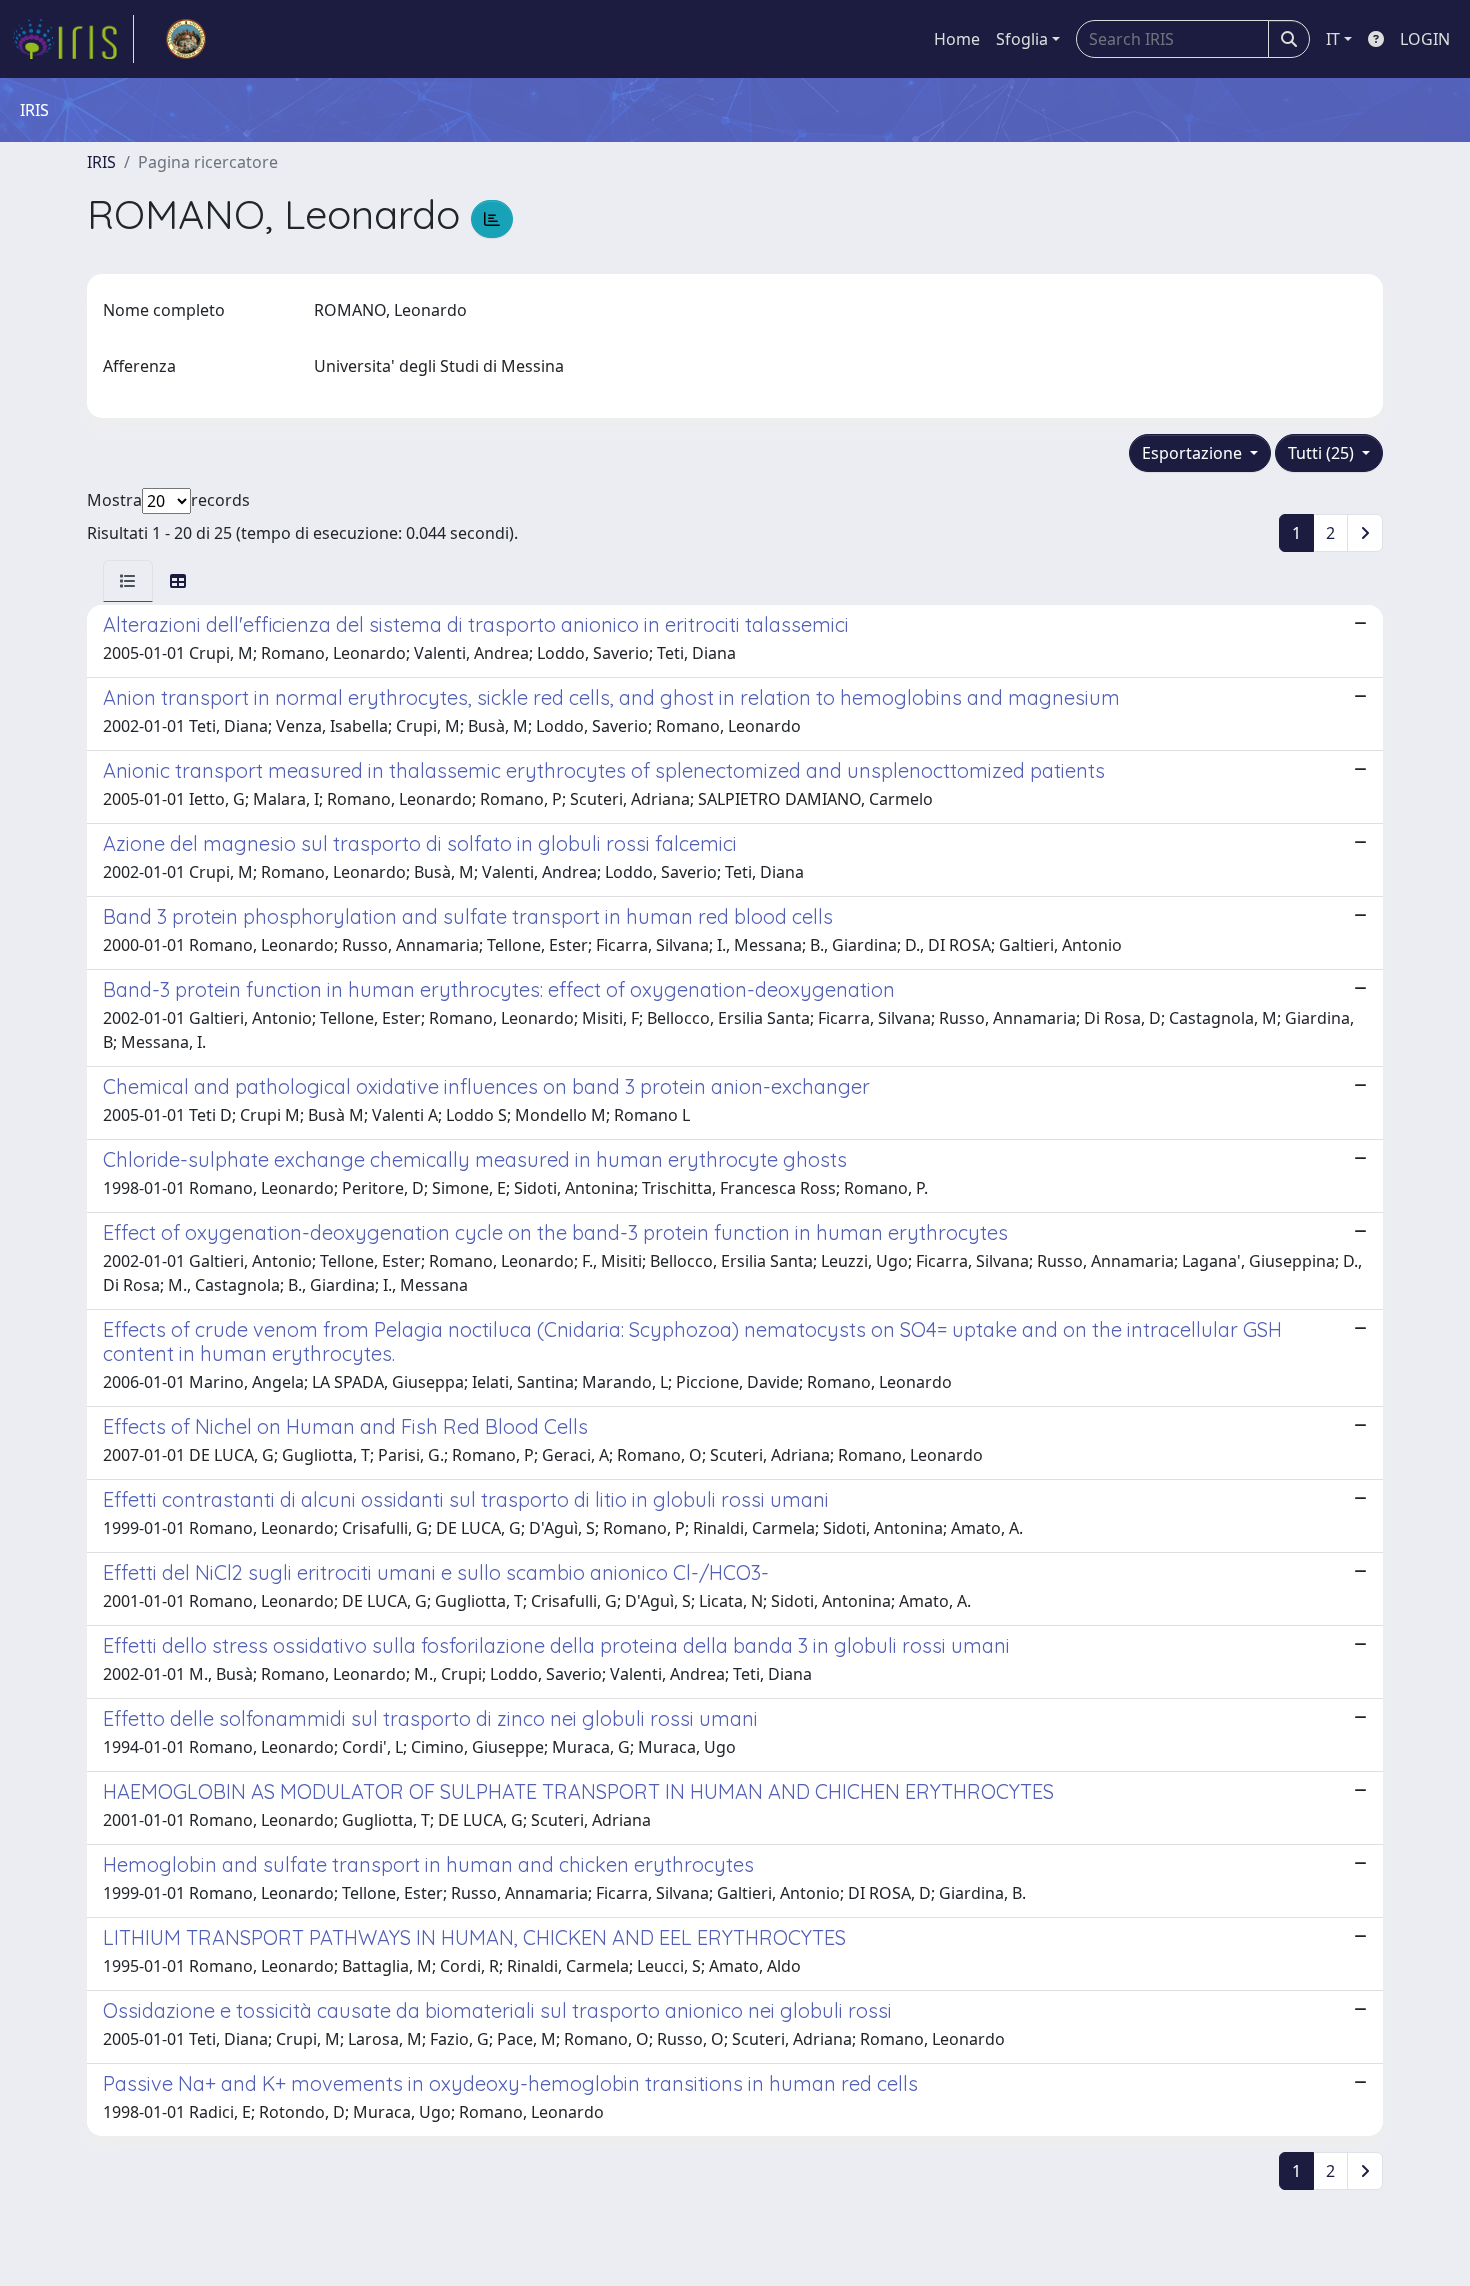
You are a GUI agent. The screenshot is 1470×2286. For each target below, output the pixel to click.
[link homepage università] (186, 39)
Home (957, 39)
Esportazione (1194, 453)
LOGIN (1425, 39)
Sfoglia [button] (1022, 39)
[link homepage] (73, 39)
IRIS (101, 162)
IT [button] (1333, 39)
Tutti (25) (1323, 453)
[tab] (128, 581)
